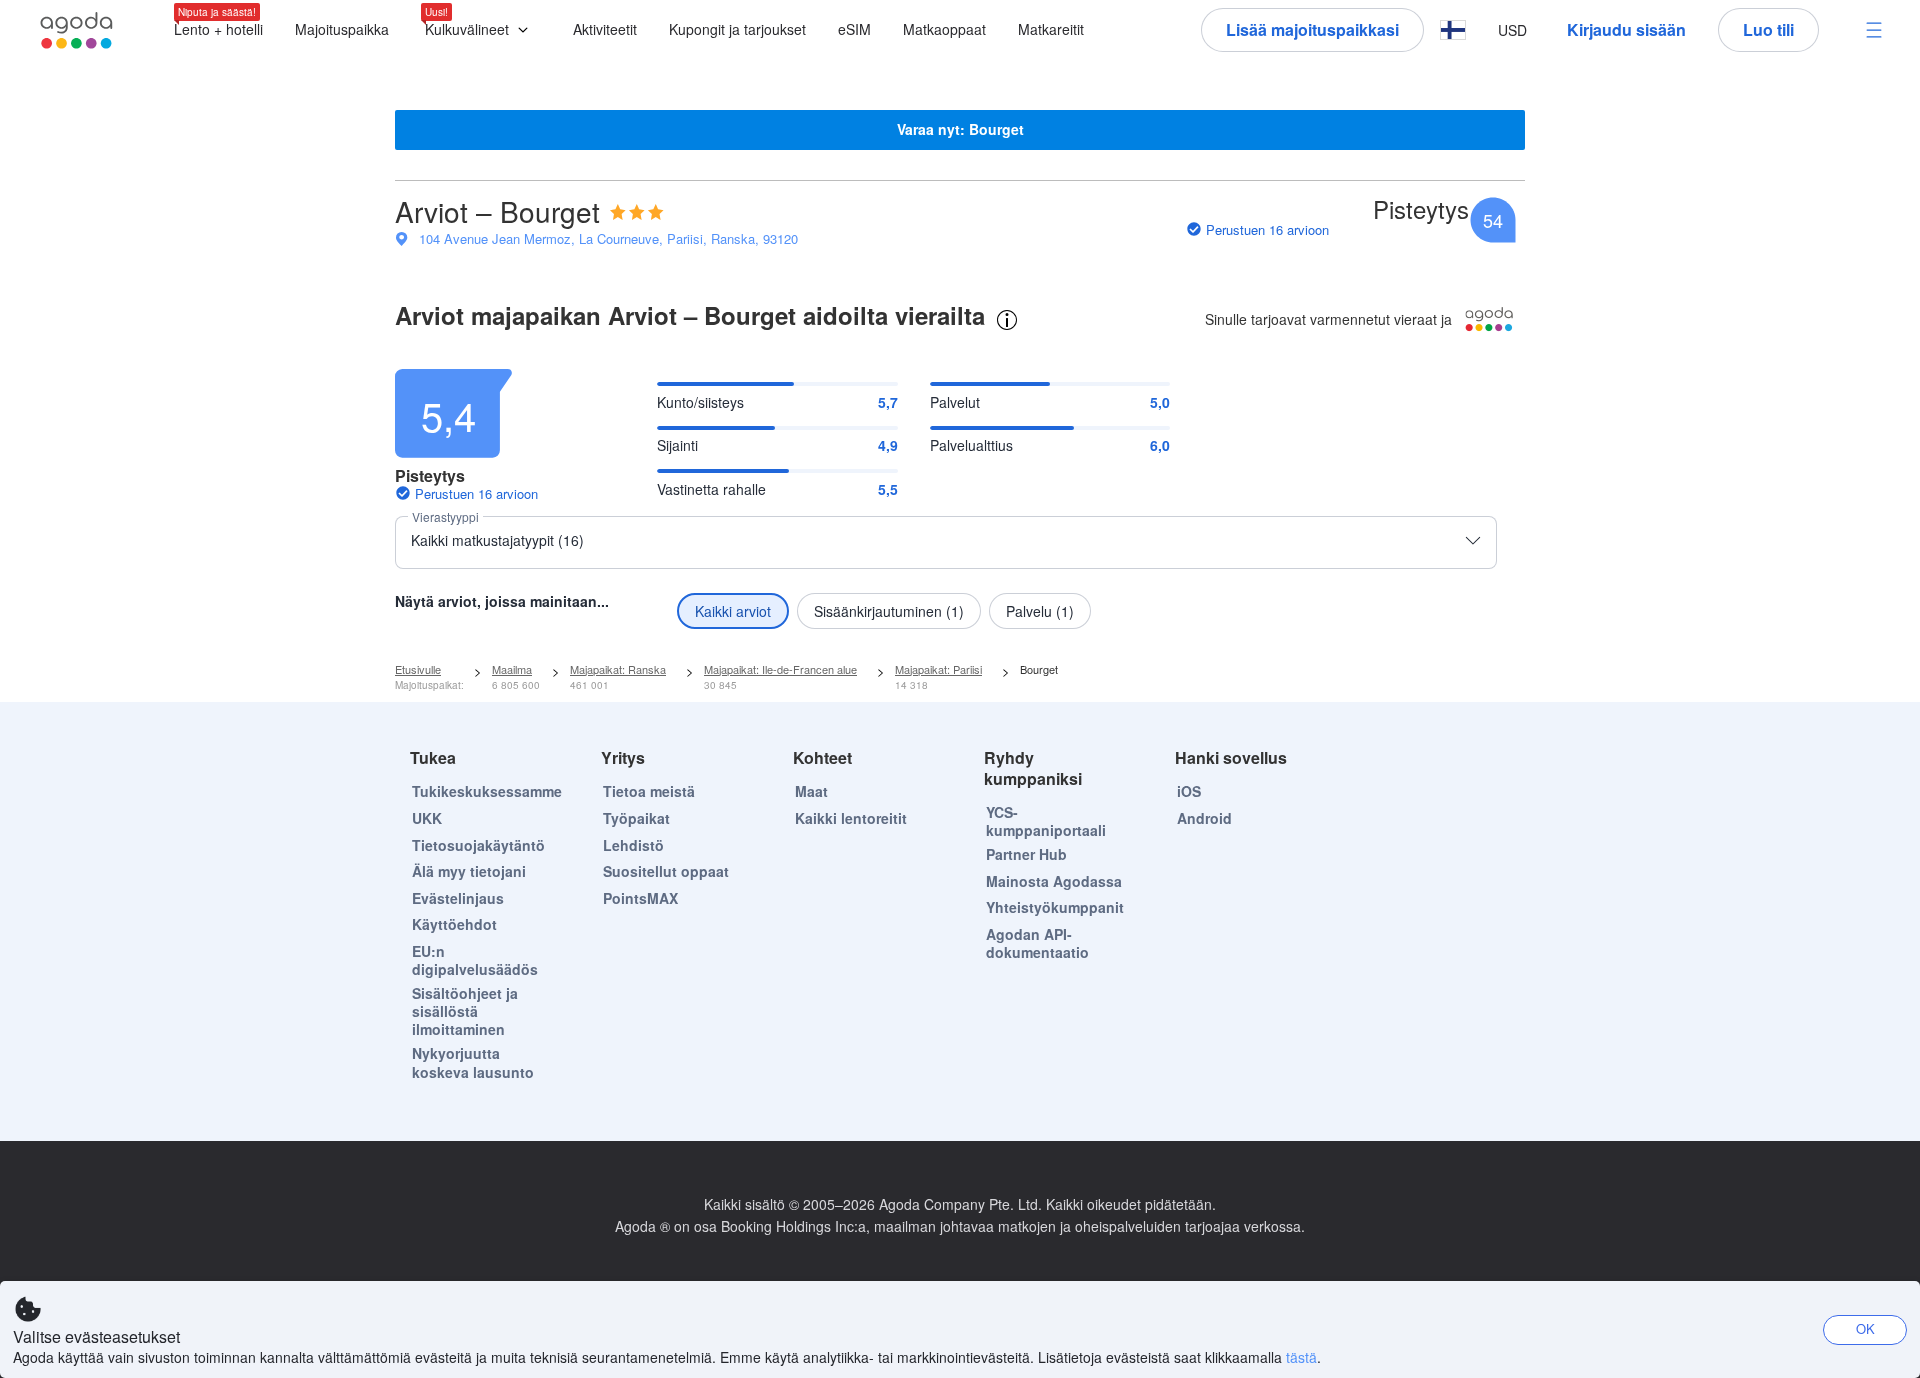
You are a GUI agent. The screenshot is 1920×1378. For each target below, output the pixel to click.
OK (1865, 1328)
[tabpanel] (960, 493)
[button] (481, 30)
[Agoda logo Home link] (77, 30)
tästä (1301, 1357)
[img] (637, 212)
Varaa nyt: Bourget (960, 129)
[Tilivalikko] (1874, 30)
